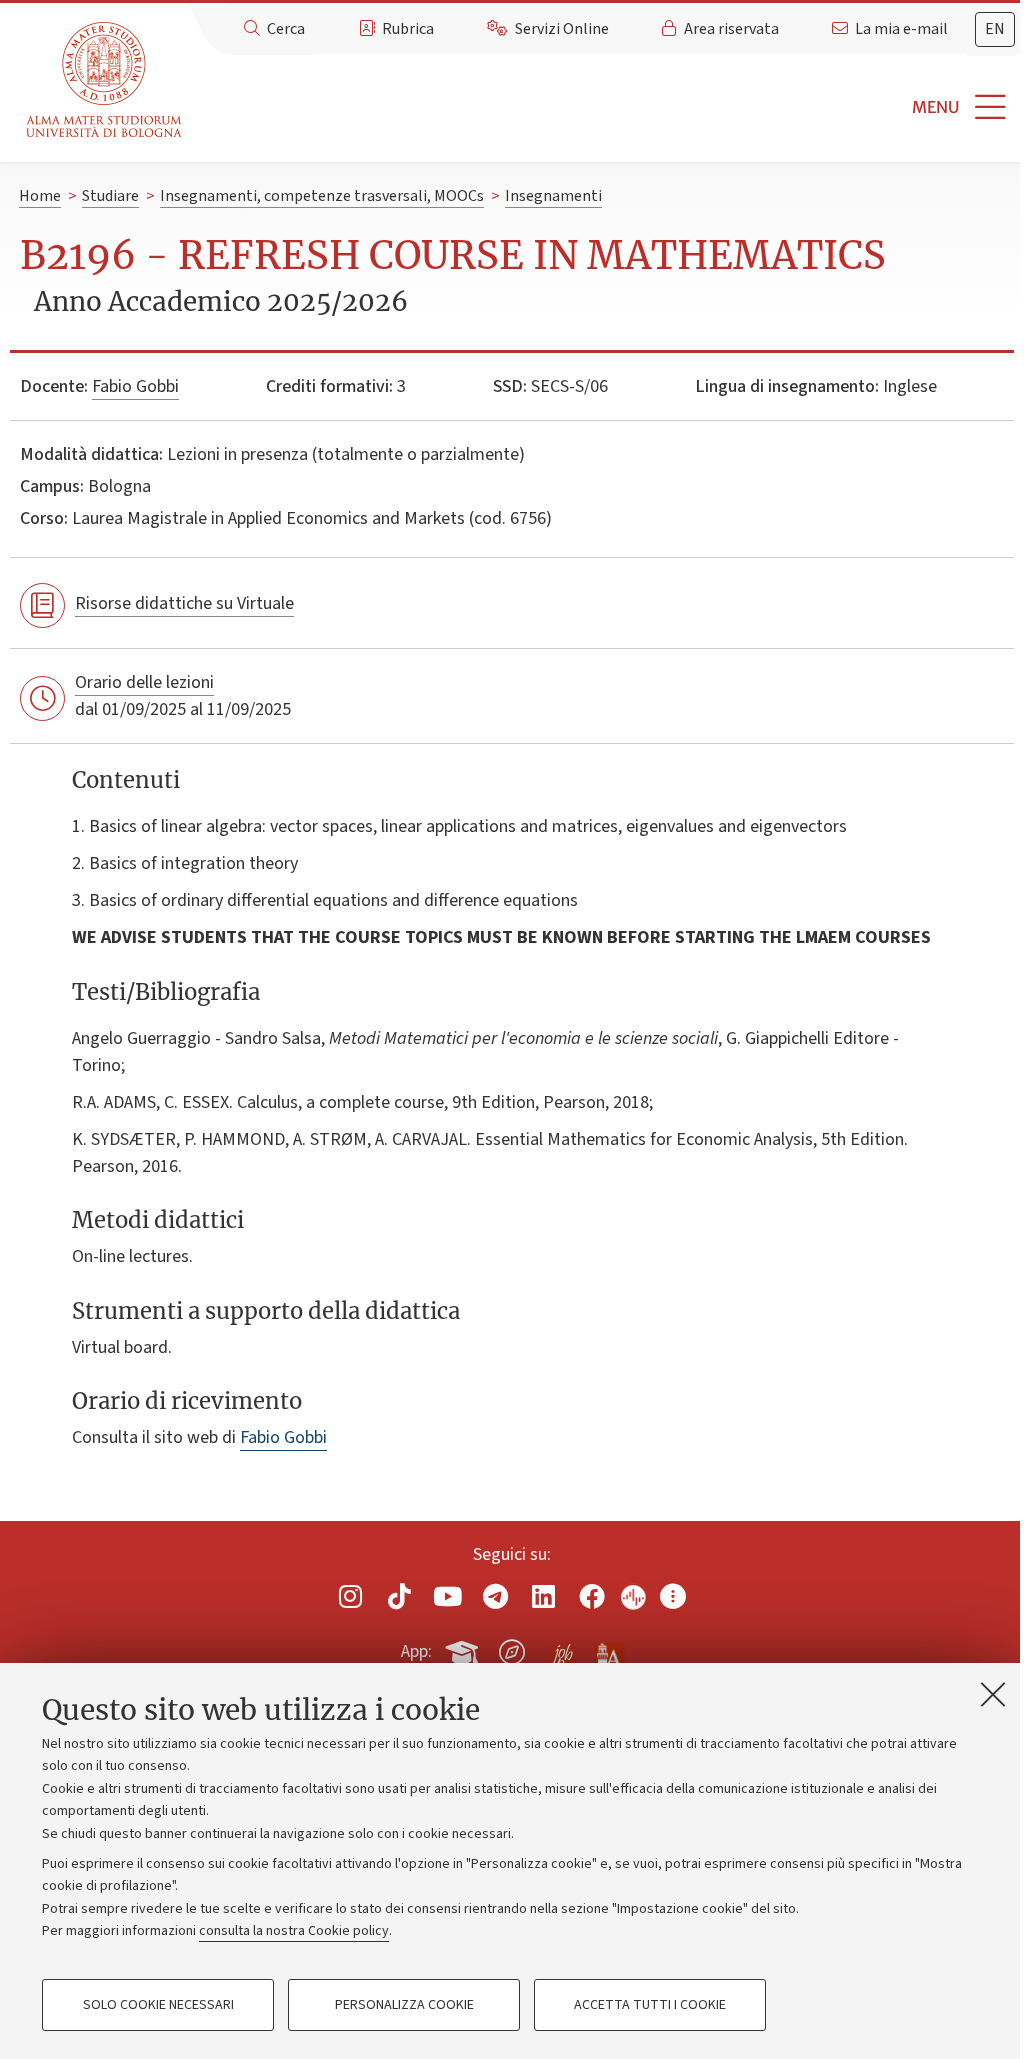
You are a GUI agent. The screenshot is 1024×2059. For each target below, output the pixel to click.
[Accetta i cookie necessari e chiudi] (993, 1694)
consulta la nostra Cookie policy (294, 1931)
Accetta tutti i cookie (650, 2005)
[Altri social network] (673, 1595)
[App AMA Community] (609, 1651)
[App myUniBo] (464, 1648)
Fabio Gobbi (135, 386)
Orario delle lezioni (144, 682)
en (995, 29)
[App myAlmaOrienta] (512, 1648)
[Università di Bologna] (105, 80)
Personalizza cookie (404, 2005)
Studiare (110, 196)
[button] (607, 107)
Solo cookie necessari (158, 2005)
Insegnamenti (553, 196)
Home (40, 196)
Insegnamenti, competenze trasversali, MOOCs (322, 196)
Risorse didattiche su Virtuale (184, 603)
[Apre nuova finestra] (351, 1595)
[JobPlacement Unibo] (561, 1648)
